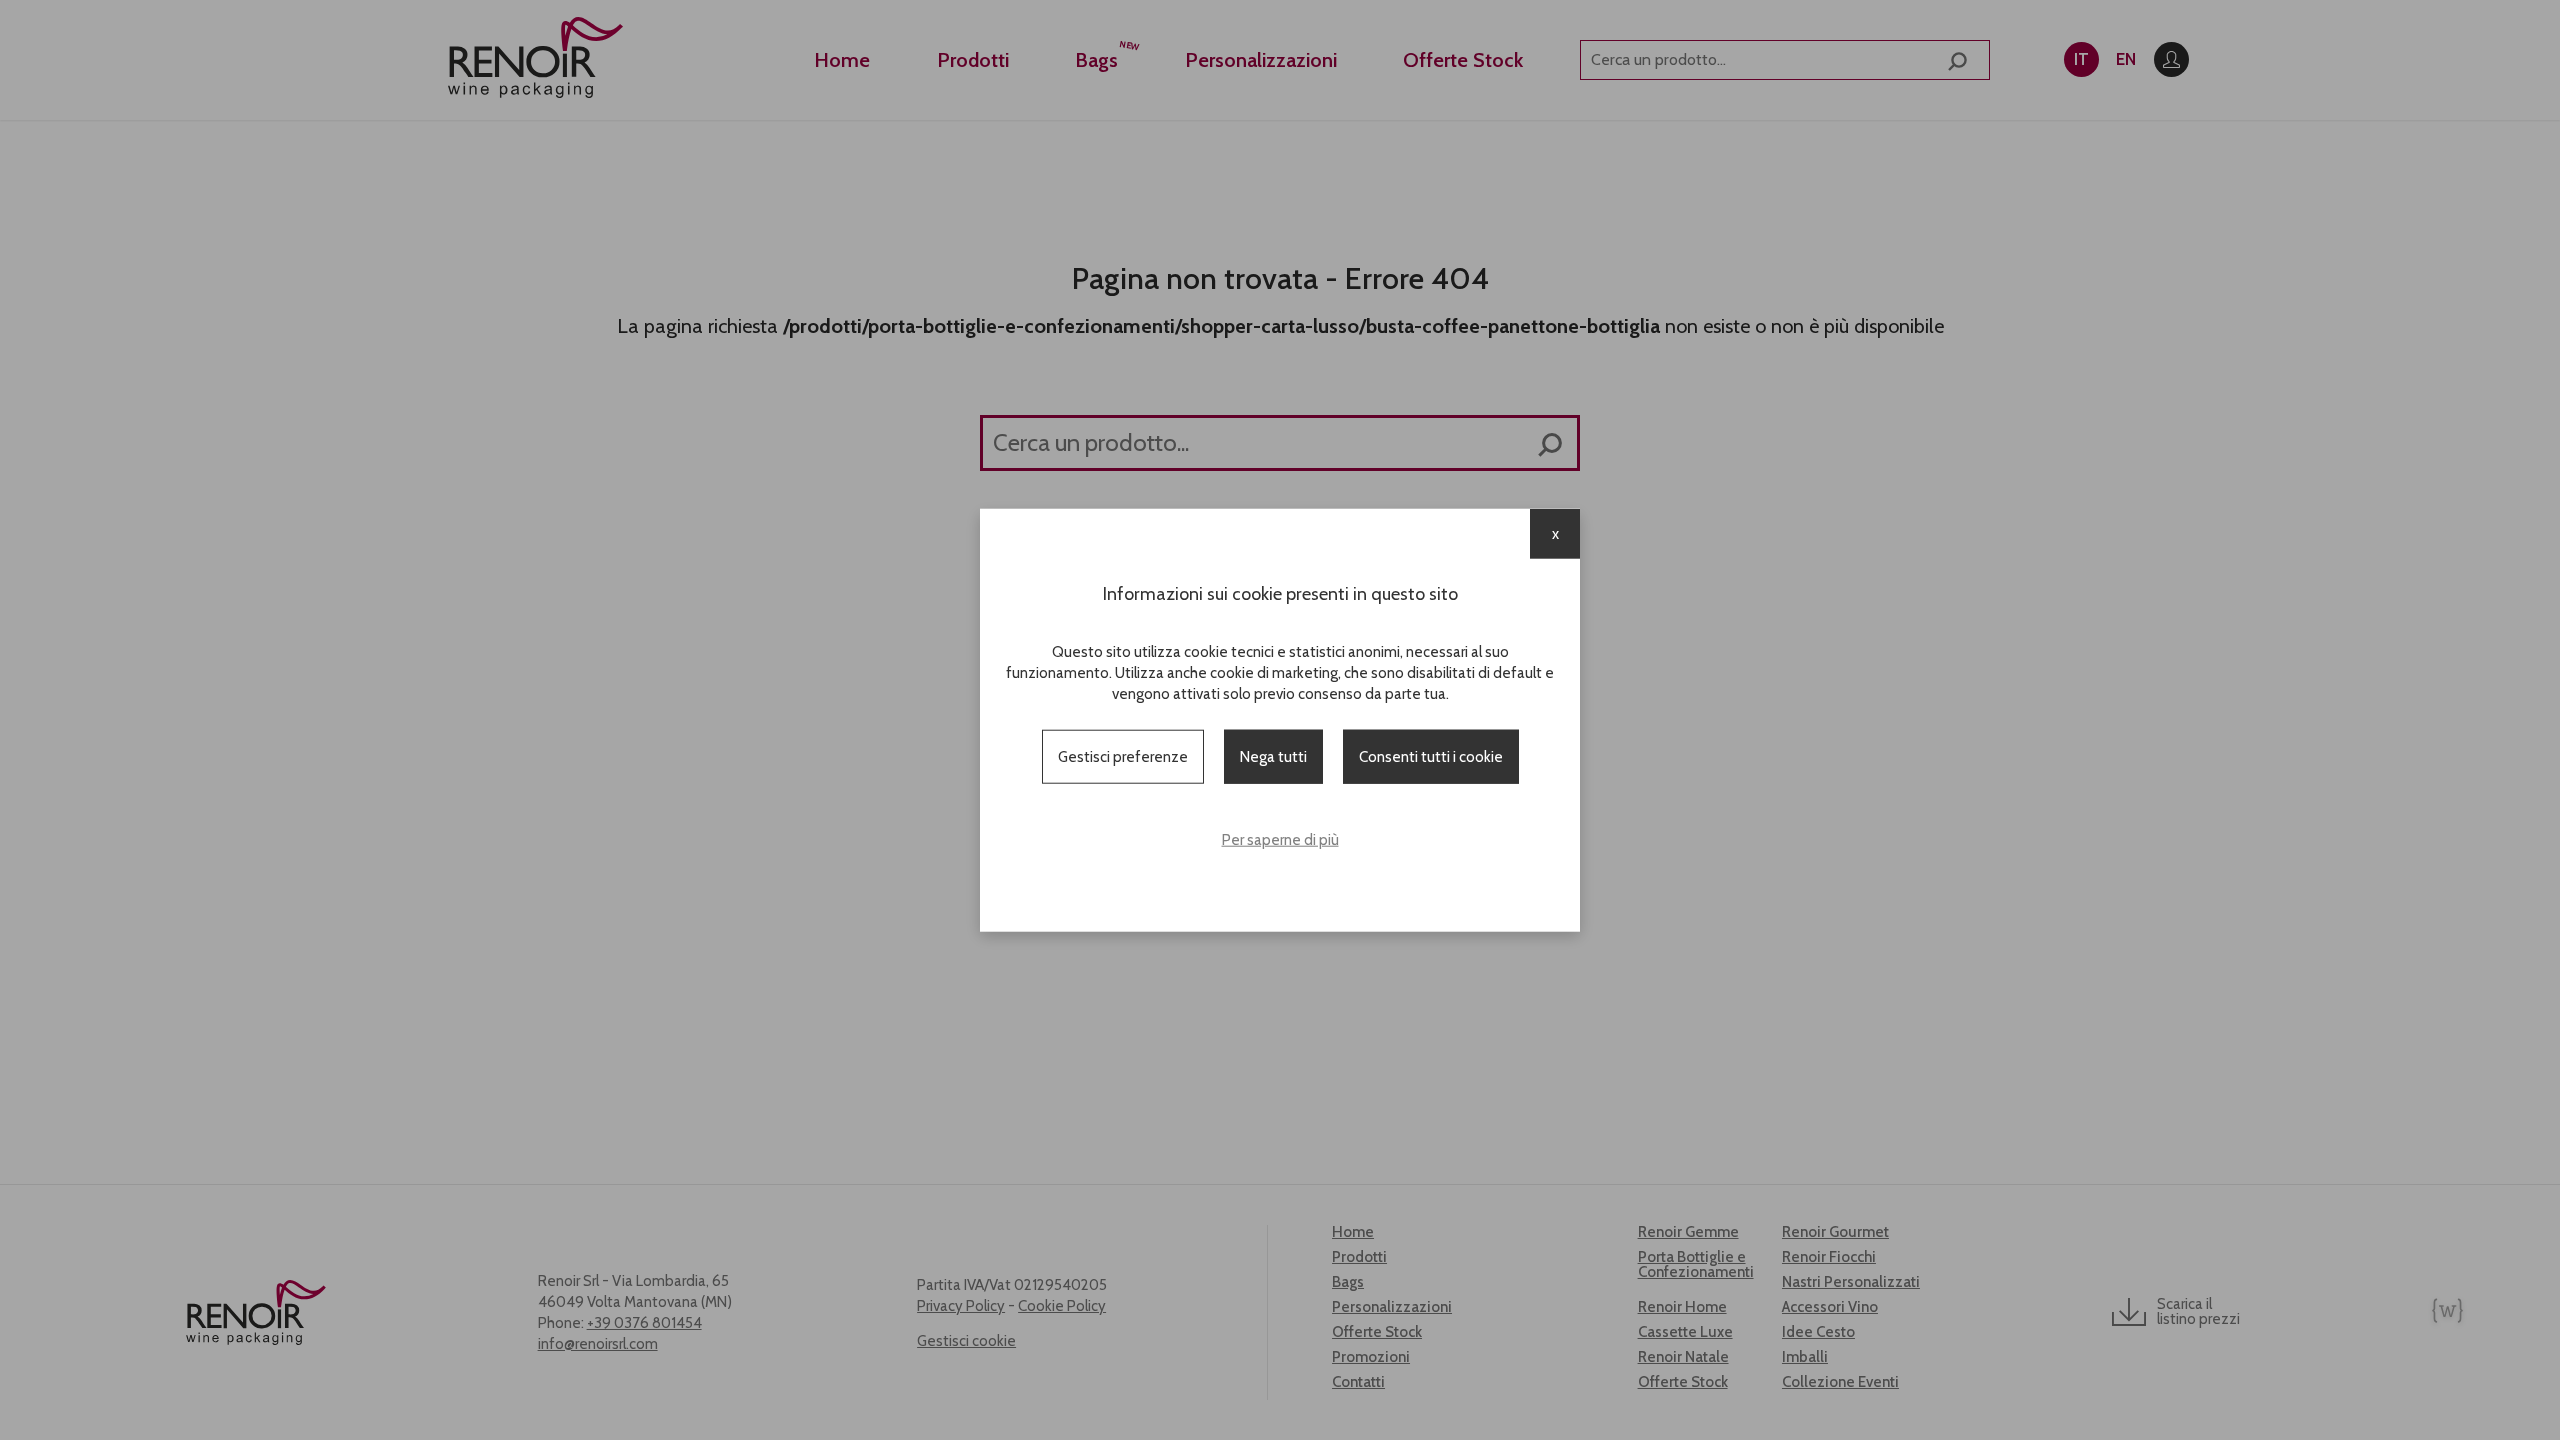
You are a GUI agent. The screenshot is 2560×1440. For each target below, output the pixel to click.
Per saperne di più (1280, 840)
